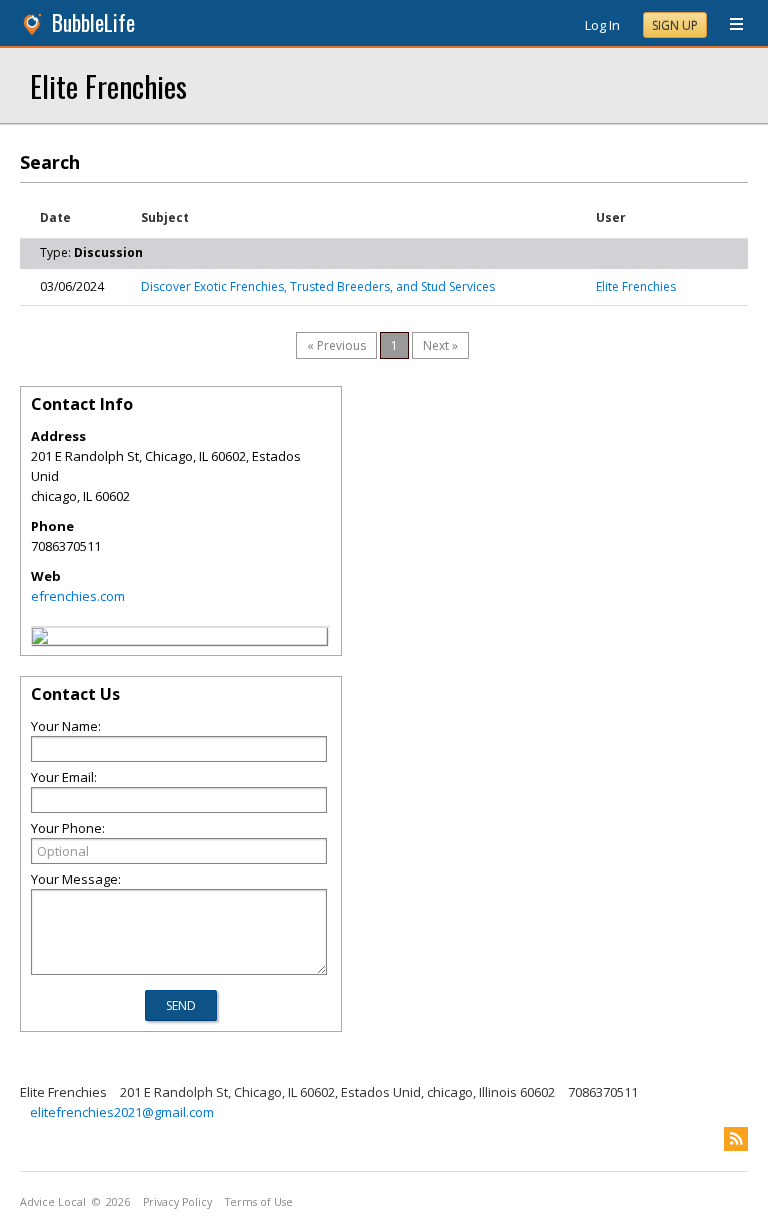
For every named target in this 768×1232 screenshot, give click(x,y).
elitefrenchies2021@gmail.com (122, 1112)
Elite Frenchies (108, 85)
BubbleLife (93, 22)
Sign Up (675, 25)
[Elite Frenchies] (40, 639)
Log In (602, 25)
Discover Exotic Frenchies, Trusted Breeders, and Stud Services (318, 286)
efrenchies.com (78, 596)
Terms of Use (259, 1202)
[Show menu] (729, 25)
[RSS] (736, 1139)
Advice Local (53, 1202)
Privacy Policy (177, 1202)
